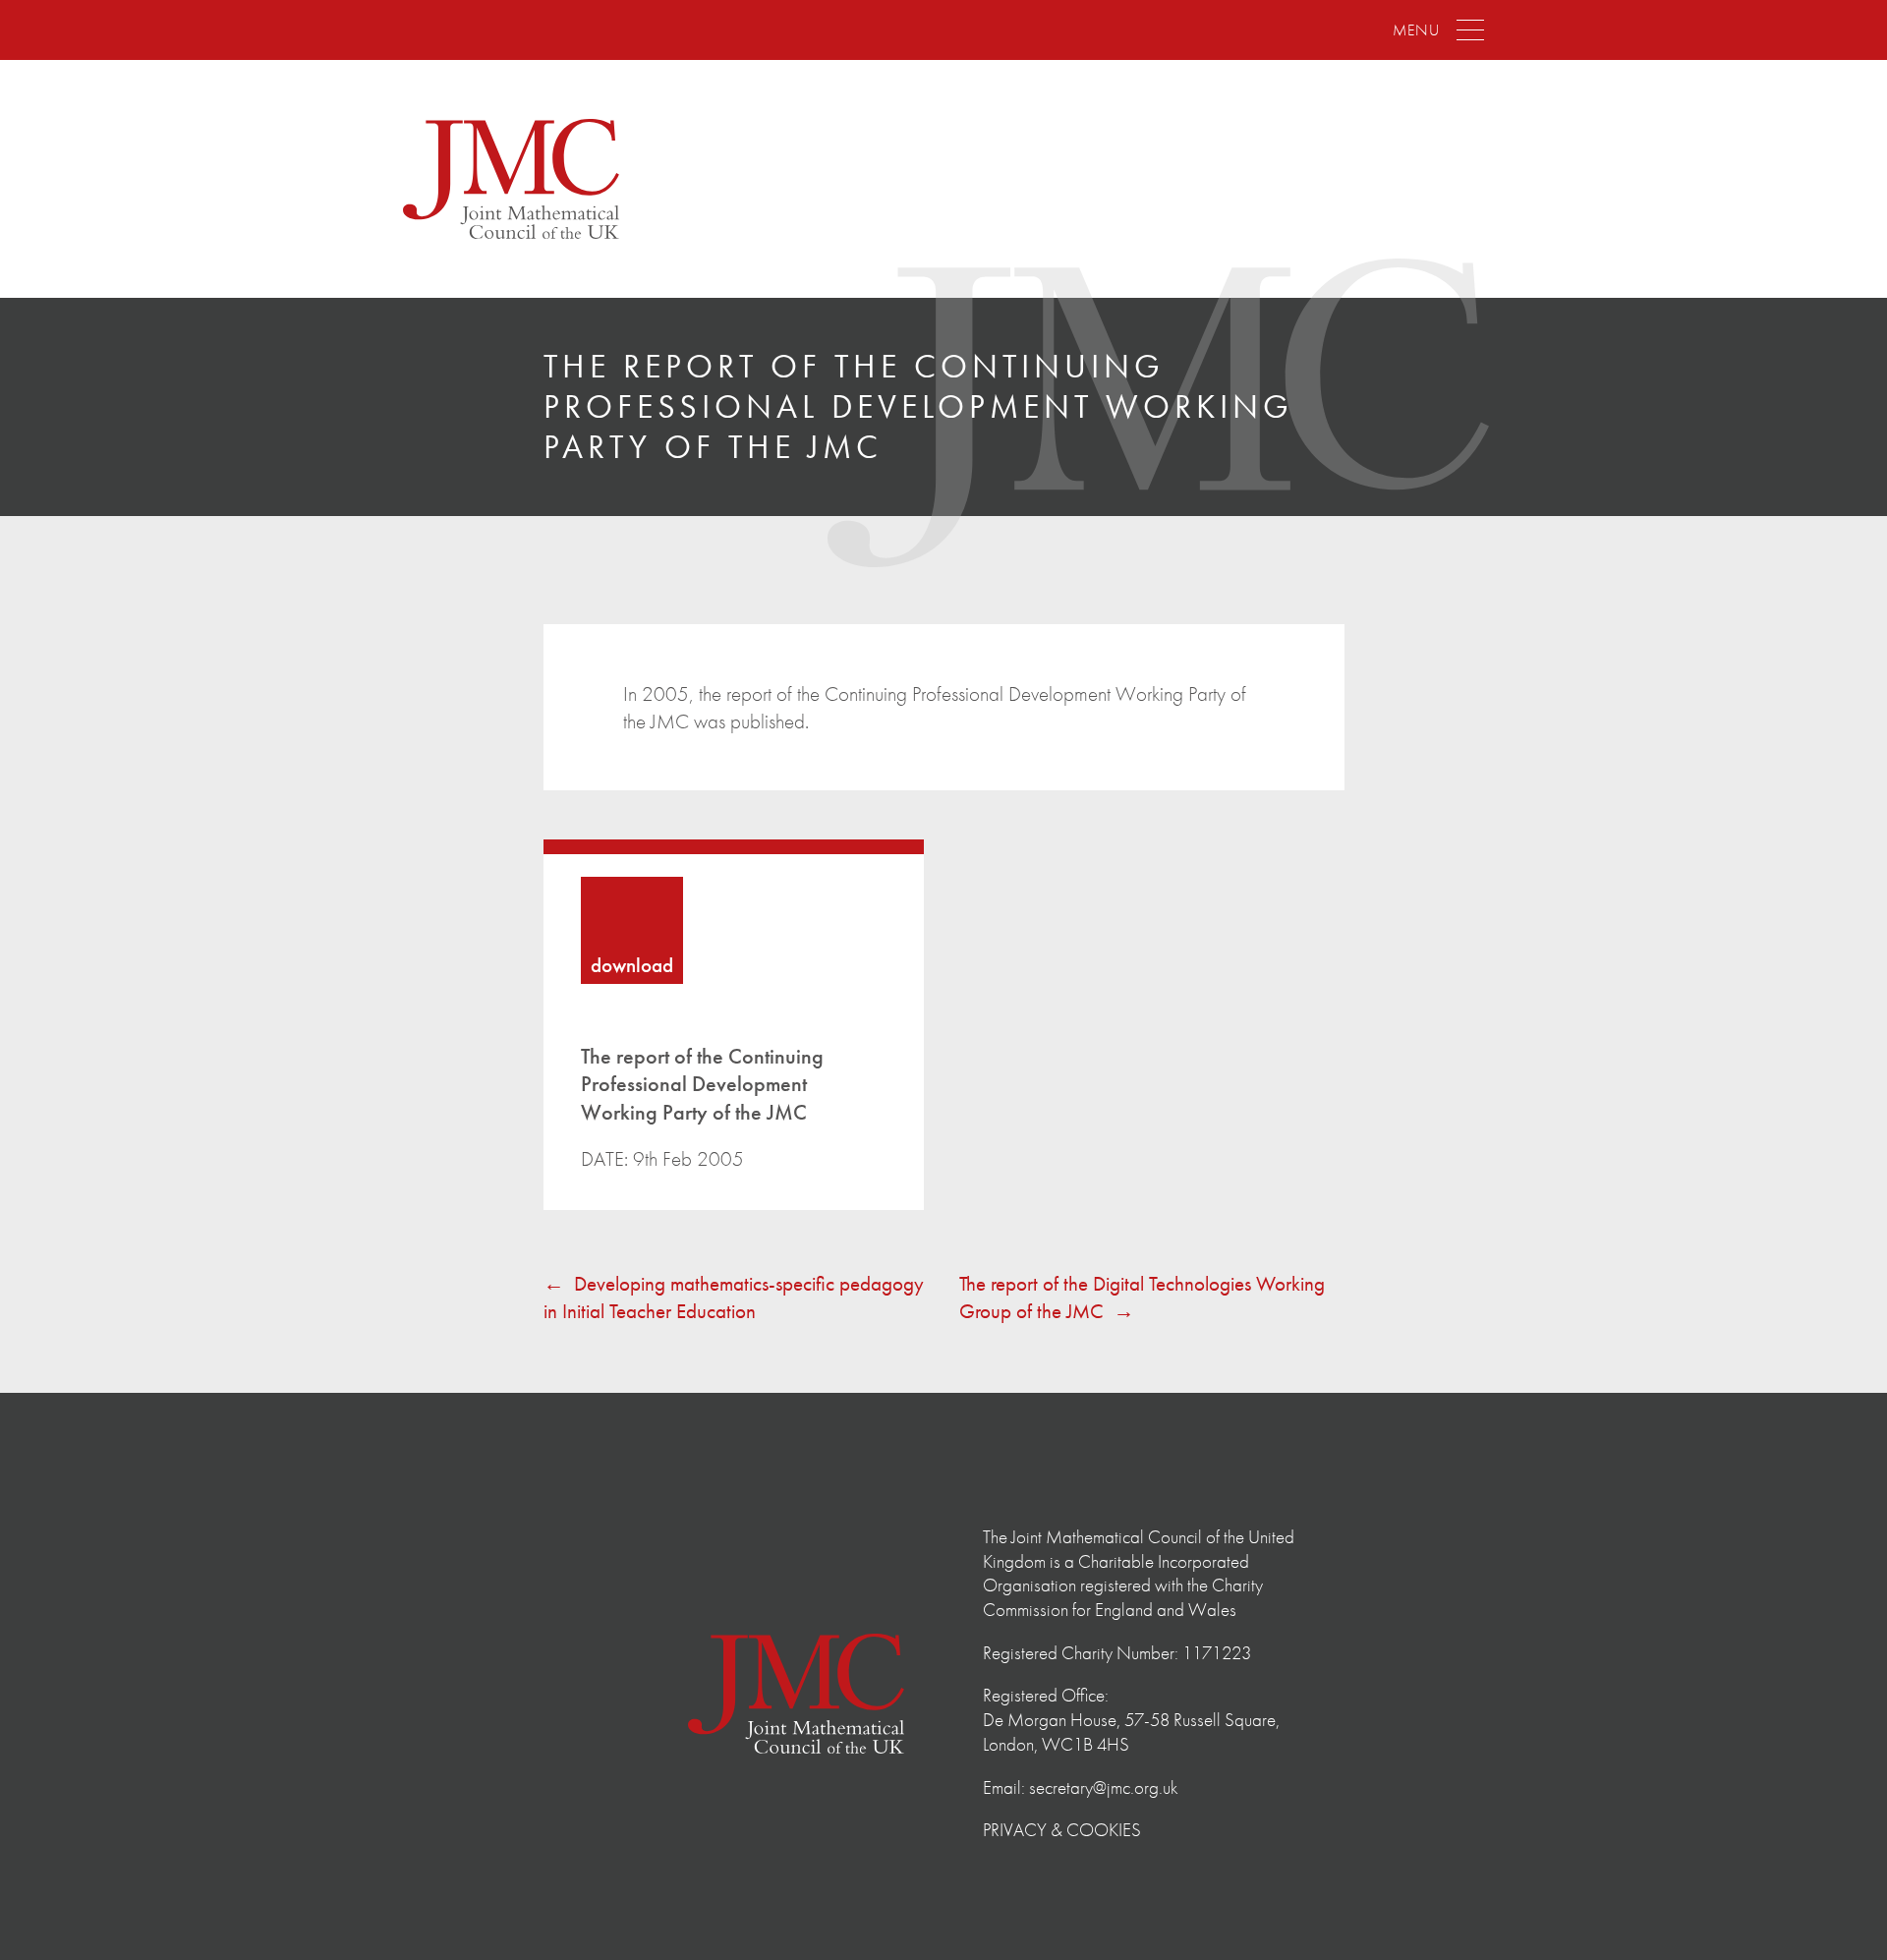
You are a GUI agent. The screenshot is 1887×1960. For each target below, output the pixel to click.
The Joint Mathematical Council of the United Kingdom (511, 179)
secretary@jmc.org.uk (1104, 1787)
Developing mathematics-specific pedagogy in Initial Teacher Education (734, 1297)
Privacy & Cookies (1062, 1830)
